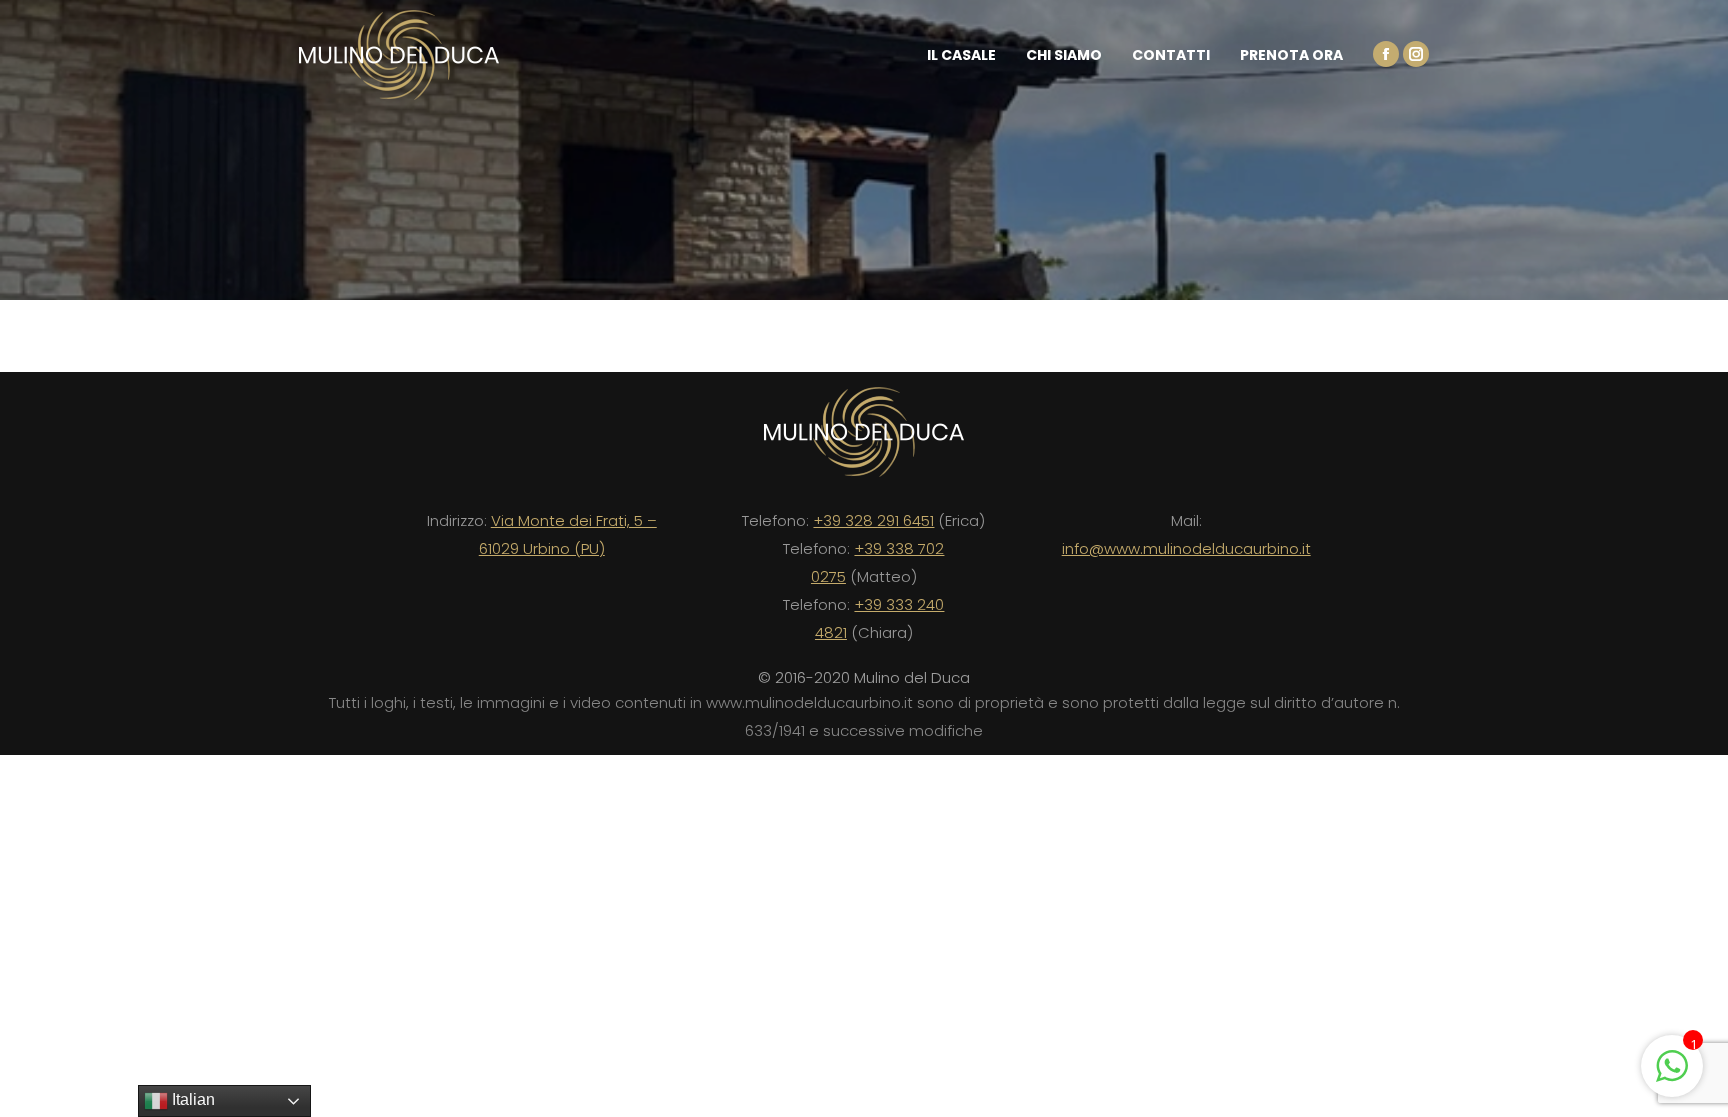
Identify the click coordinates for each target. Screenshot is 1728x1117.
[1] (1672, 1076)
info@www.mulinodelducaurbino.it (1186, 548)
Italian (191, 1099)
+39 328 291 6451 (873, 520)
